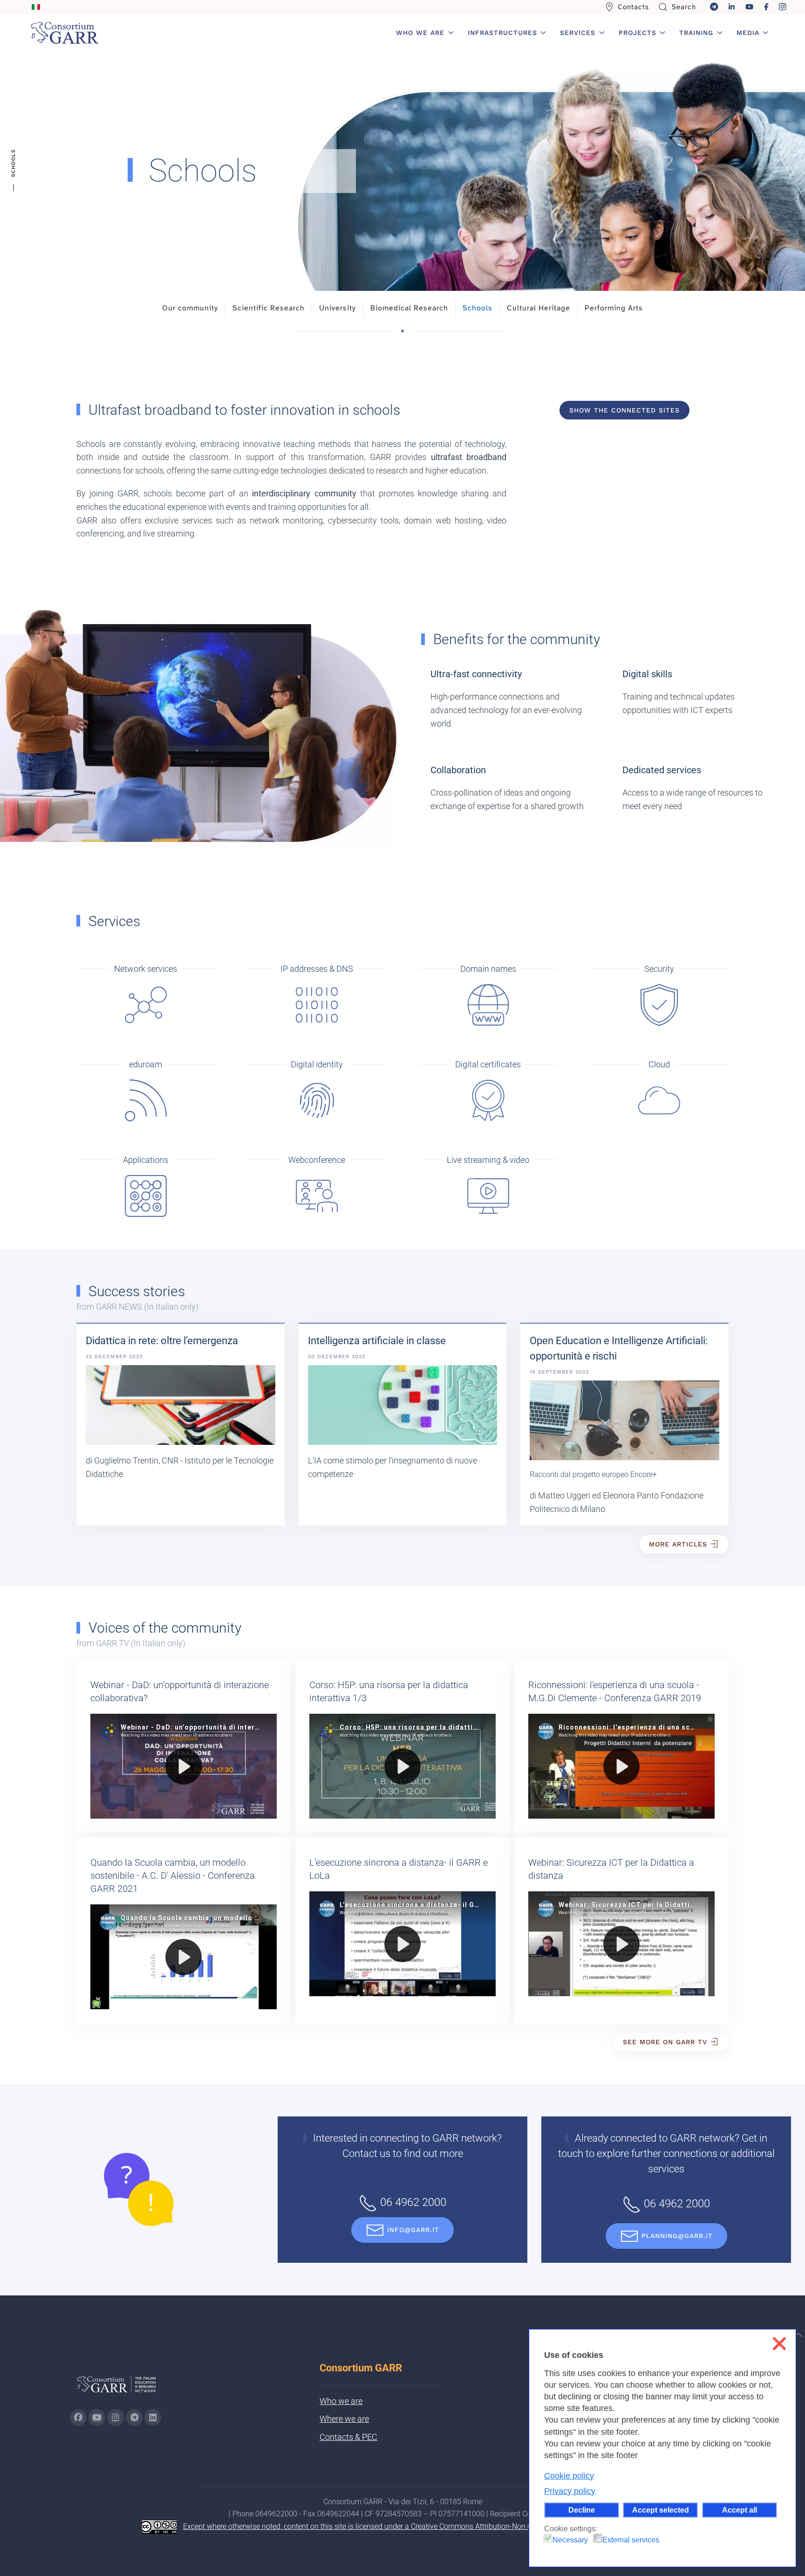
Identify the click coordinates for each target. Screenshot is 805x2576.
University (338, 308)
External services (631, 2540)
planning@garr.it (677, 2236)
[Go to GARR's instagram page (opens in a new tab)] (116, 2418)
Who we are (341, 2401)
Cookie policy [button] (569, 2476)
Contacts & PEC (348, 2437)
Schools (478, 308)
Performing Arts (614, 308)
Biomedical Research (409, 308)
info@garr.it (413, 2230)
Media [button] (748, 33)
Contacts (633, 7)
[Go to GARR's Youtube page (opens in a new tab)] (97, 2418)
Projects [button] (638, 33)
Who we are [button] (420, 33)
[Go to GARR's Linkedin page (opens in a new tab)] (153, 2418)
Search (684, 7)
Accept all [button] (740, 2510)
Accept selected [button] (661, 2510)
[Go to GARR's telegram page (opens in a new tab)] (134, 2418)
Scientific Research (269, 308)
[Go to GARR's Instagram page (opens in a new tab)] (78, 2418)
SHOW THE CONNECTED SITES (624, 410)
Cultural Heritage (539, 308)
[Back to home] (65, 33)
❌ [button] (779, 2344)
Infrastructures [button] (502, 33)
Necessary (570, 2540)
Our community (190, 308)
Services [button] (578, 33)
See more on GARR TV (665, 2042)
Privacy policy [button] (570, 2491)
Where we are (344, 2419)
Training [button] (696, 33)
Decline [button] (582, 2510)
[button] (798, 2335)
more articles (678, 1544)
